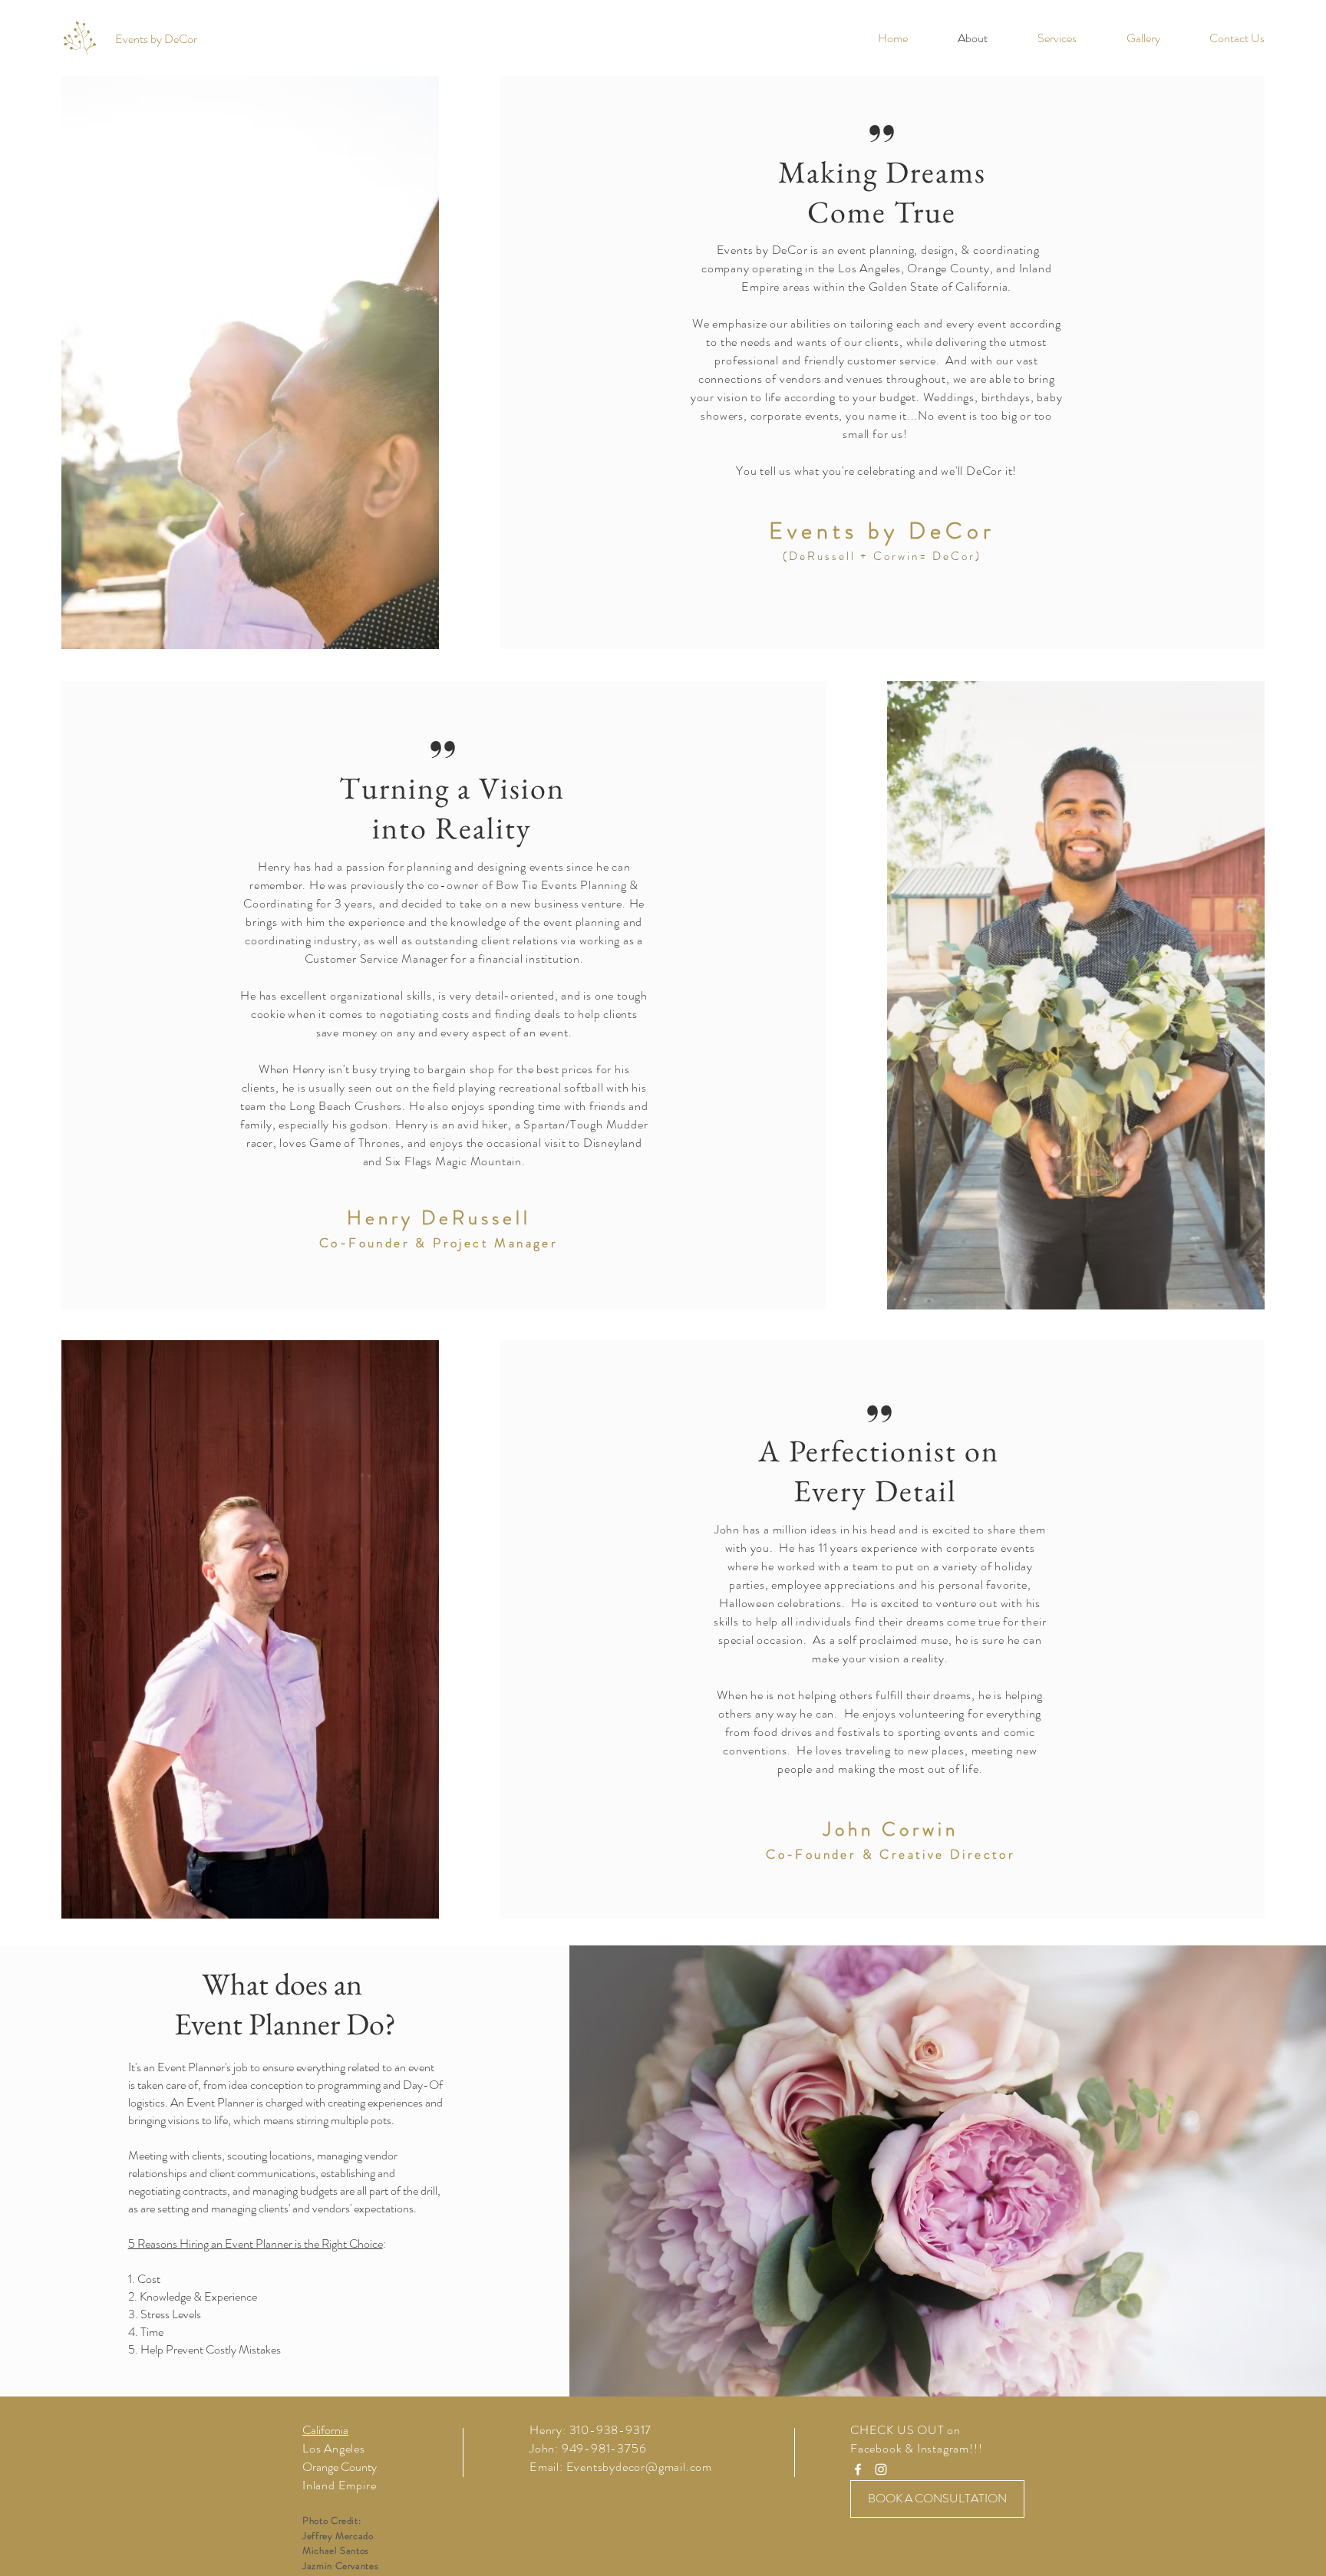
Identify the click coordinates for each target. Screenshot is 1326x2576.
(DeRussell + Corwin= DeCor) (882, 556)
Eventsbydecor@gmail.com (639, 2467)
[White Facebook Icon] (858, 2469)
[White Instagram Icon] (881, 2469)
